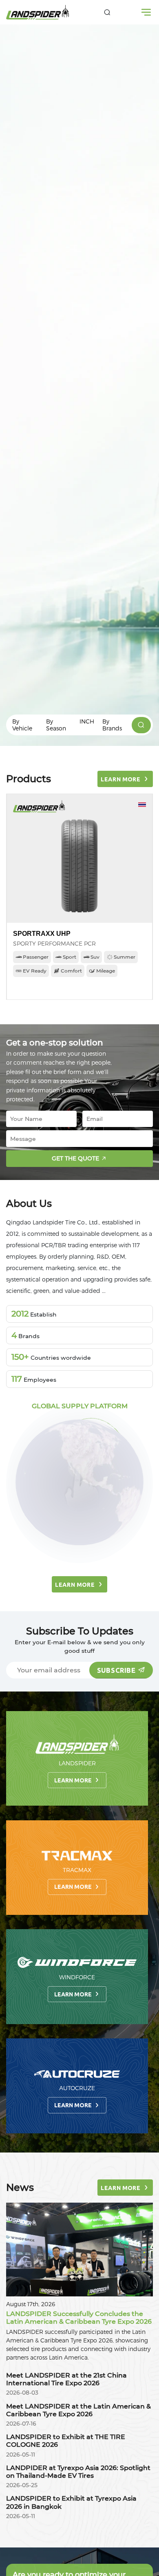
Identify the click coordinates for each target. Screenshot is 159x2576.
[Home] (38, 12)
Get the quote (75, 1158)
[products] (141, 725)
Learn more (73, 1780)
